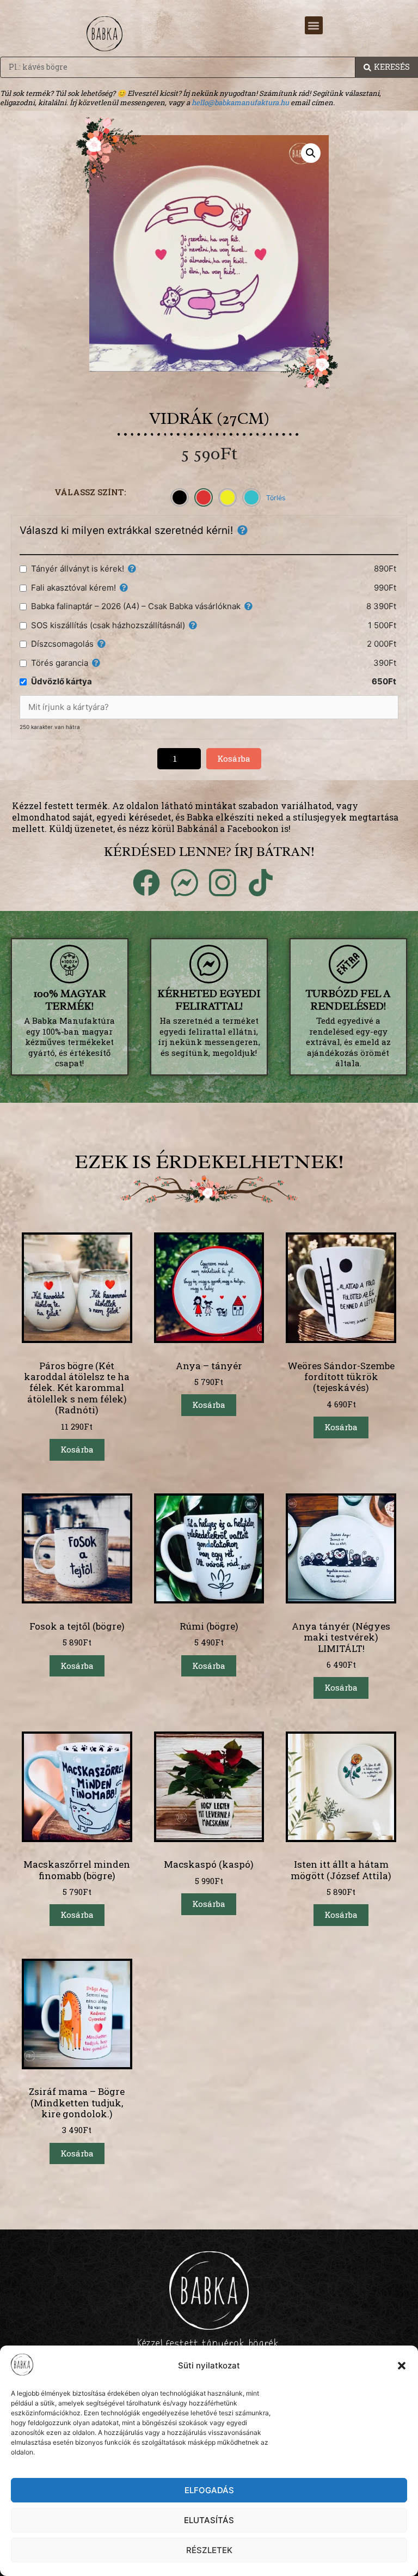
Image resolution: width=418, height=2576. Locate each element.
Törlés (276, 498)
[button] (402, 2366)
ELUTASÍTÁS (209, 2520)
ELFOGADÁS (209, 2490)
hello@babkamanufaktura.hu (240, 102)
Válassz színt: (90, 492)
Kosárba (234, 758)
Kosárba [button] (77, 1449)
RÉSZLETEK (209, 2550)
